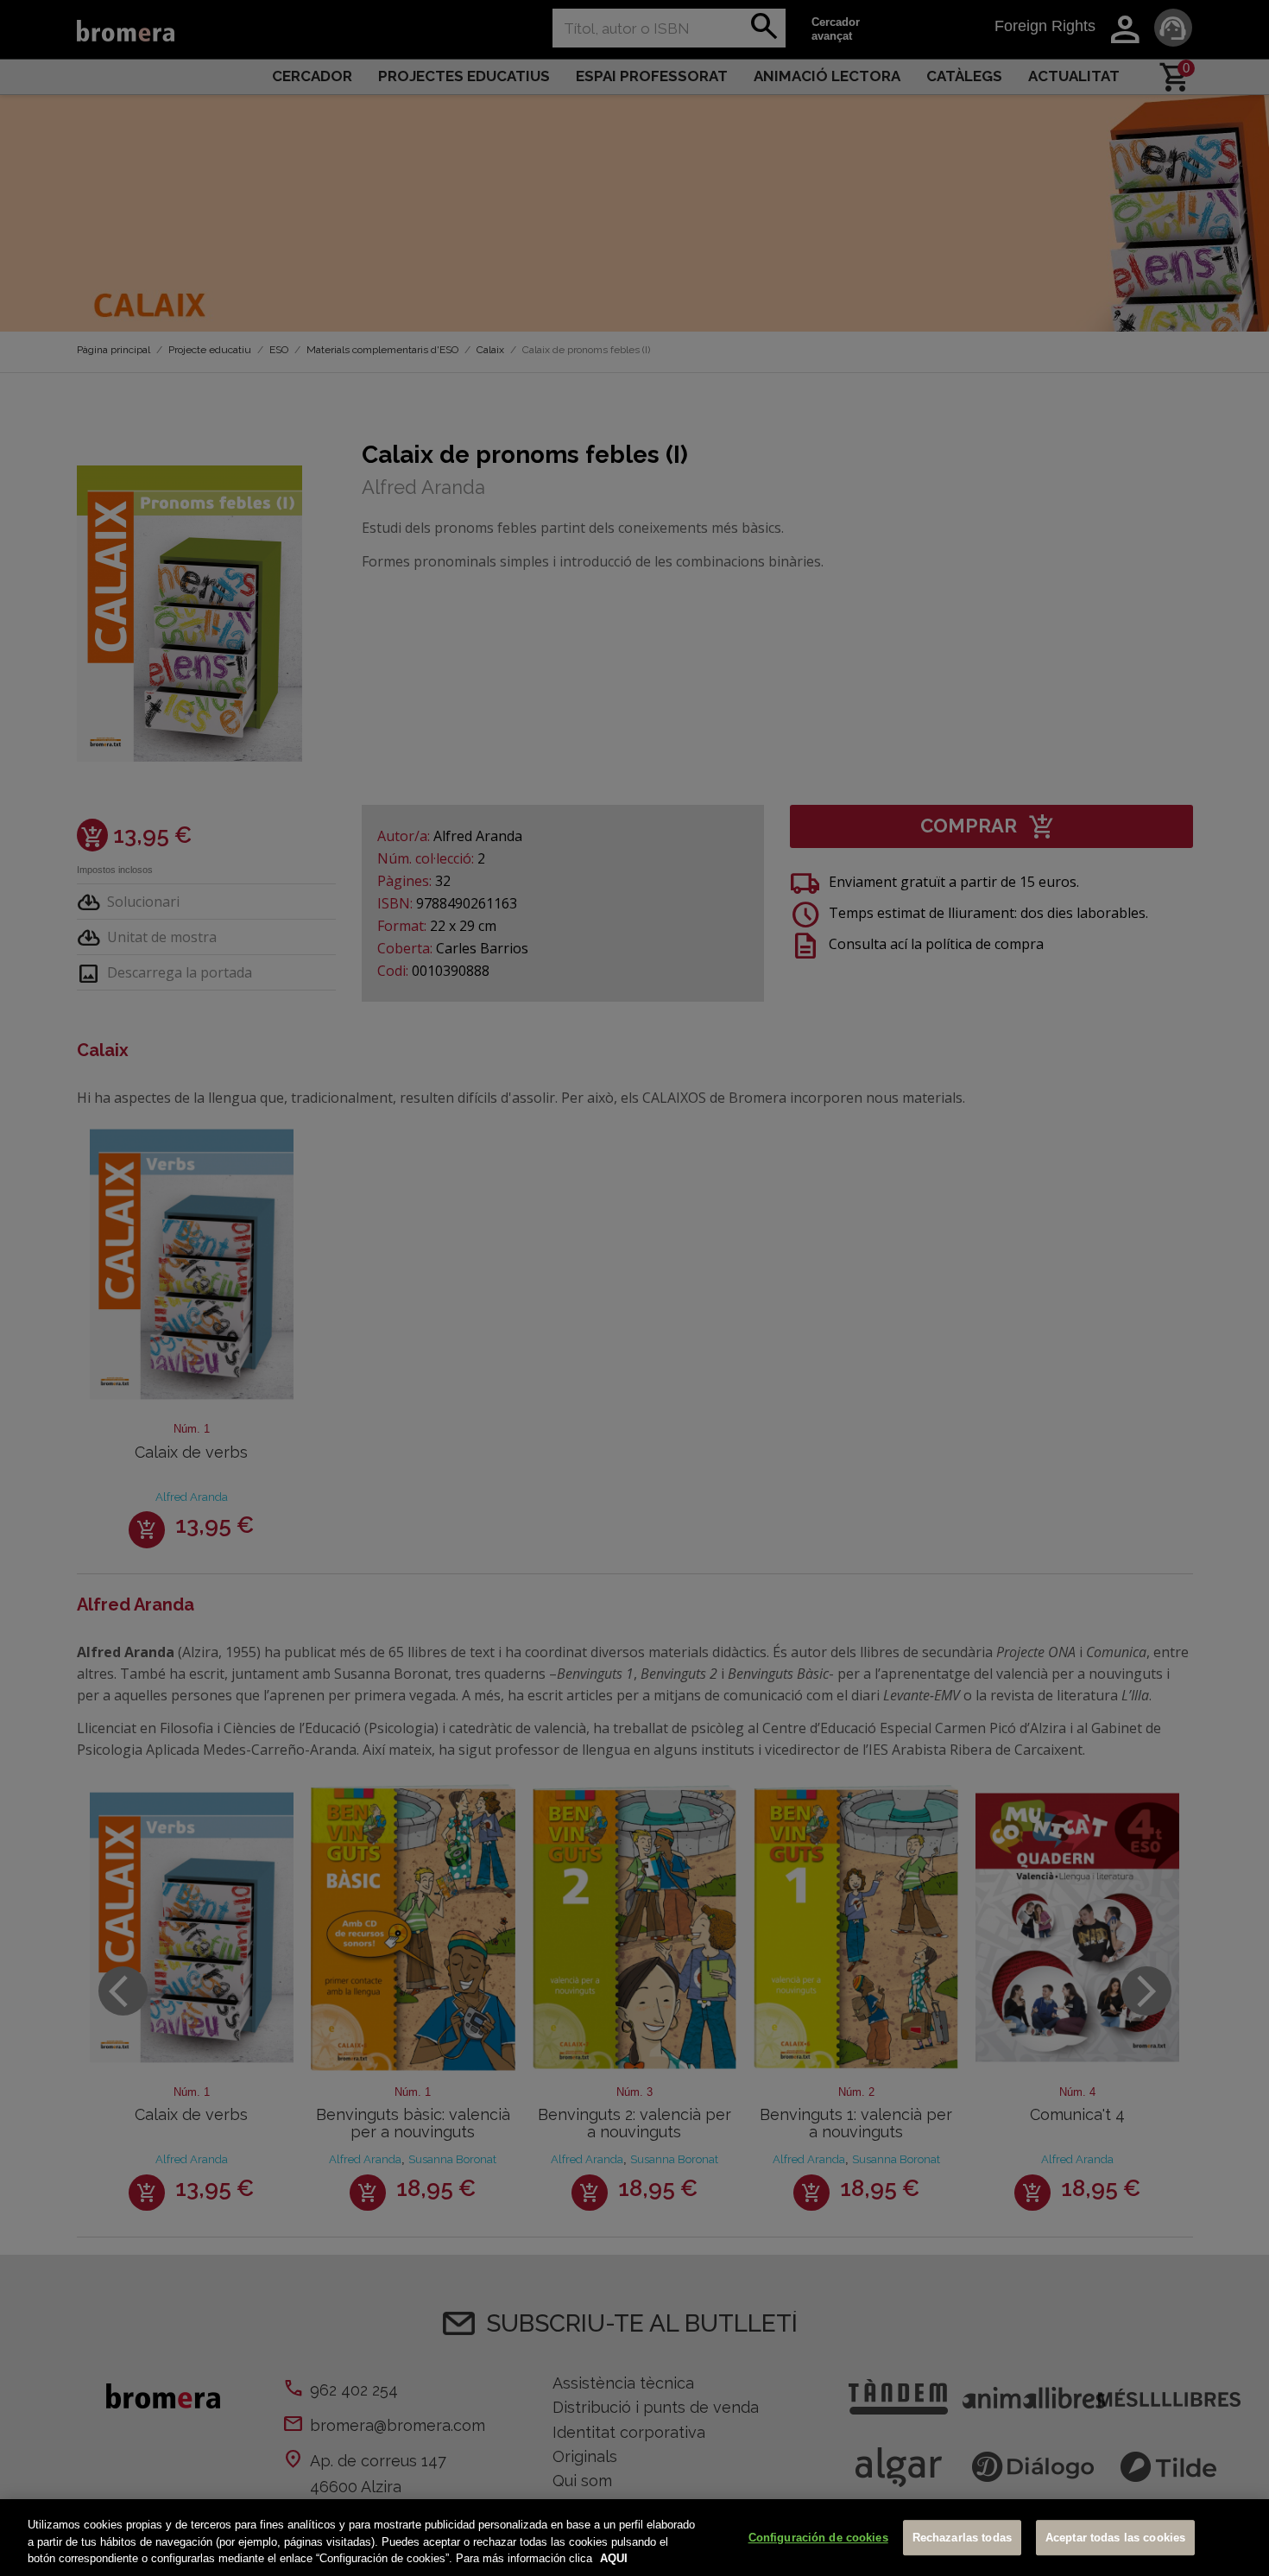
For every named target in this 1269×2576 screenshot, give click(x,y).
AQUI (614, 2558)
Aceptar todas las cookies (1115, 2538)
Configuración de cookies (818, 2538)
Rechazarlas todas (962, 2538)
